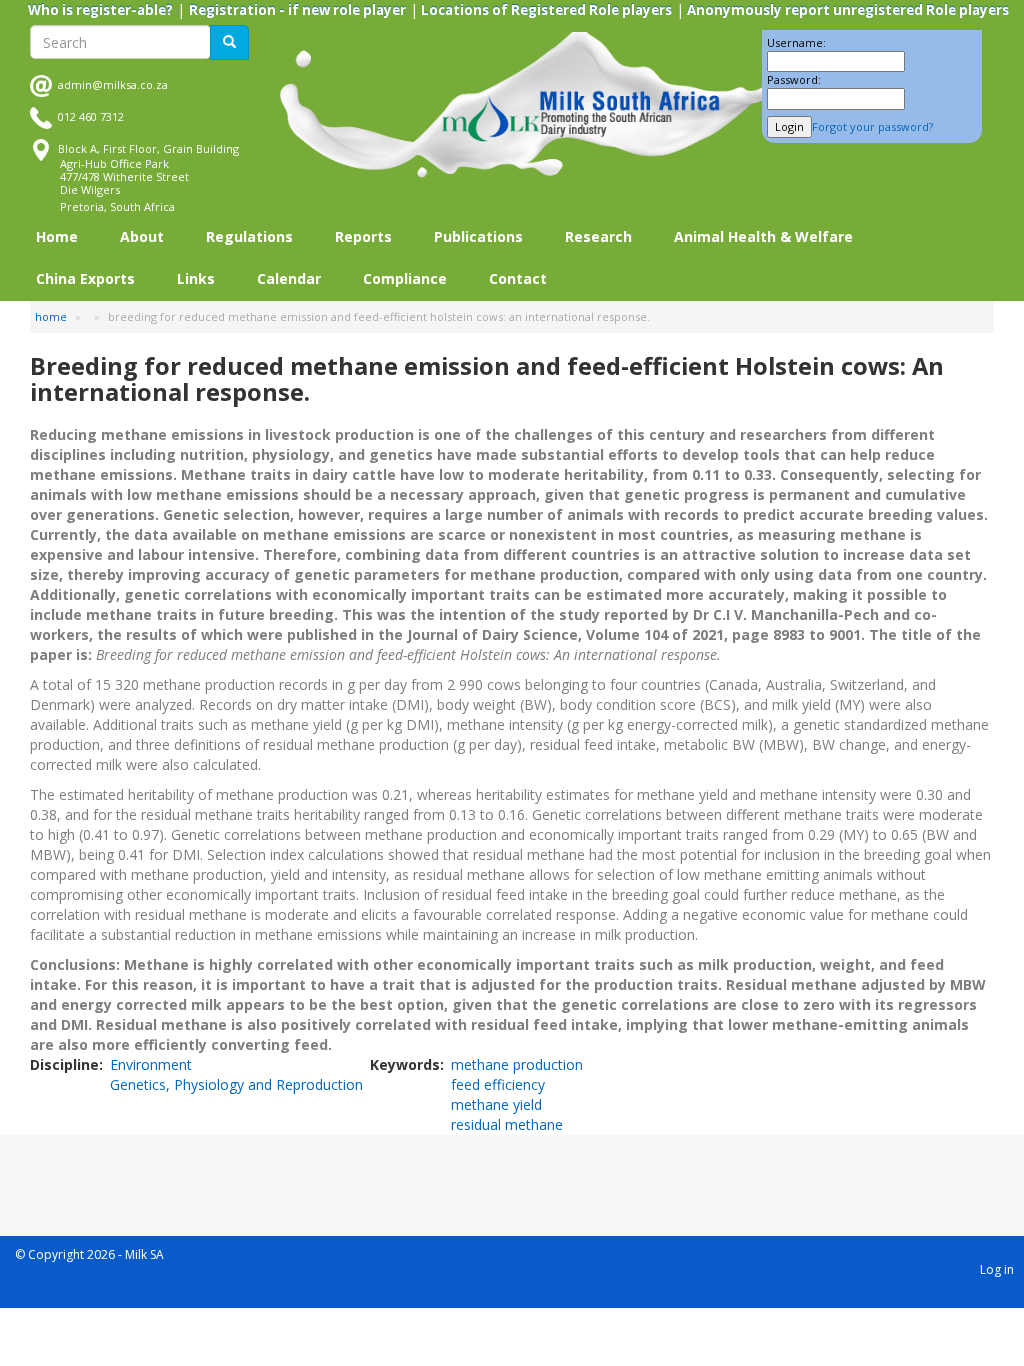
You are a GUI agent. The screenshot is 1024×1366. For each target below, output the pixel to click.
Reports (363, 236)
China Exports (85, 278)
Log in (997, 1269)
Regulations (249, 236)
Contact (518, 278)
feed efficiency (498, 1084)
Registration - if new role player (297, 10)
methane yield (496, 1104)
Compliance (405, 278)
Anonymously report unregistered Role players (846, 10)
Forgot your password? (872, 126)
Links (196, 278)
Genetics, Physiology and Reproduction (236, 1084)
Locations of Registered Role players (545, 10)
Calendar (289, 278)
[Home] (539, 105)
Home (57, 236)
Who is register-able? (100, 10)
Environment (151, 1064)
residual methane (507, 1124)
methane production (517, 1064)
